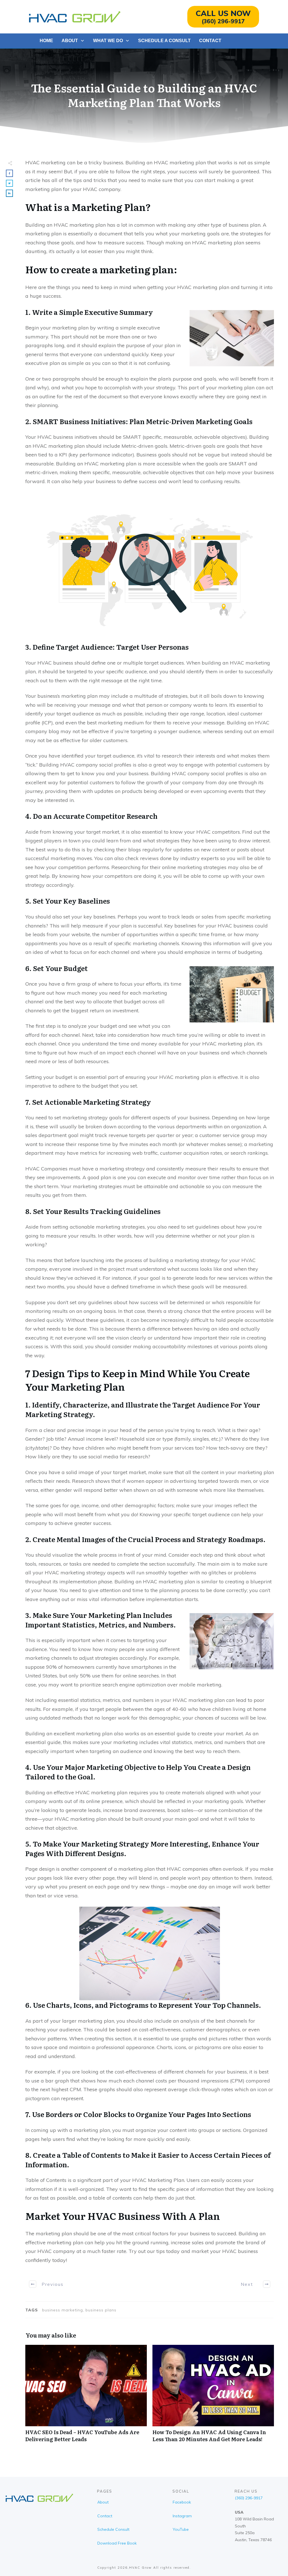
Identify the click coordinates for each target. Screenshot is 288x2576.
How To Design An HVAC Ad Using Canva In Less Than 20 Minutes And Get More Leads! (213, 2397)
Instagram (182, 2516)
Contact (105, 2516)
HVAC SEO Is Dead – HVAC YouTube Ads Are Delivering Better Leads (86, 2397)
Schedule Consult (113, 2529)
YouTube (181, 2529)
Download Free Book (117, 2543)
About (103, 2502)
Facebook (182, 2502)
